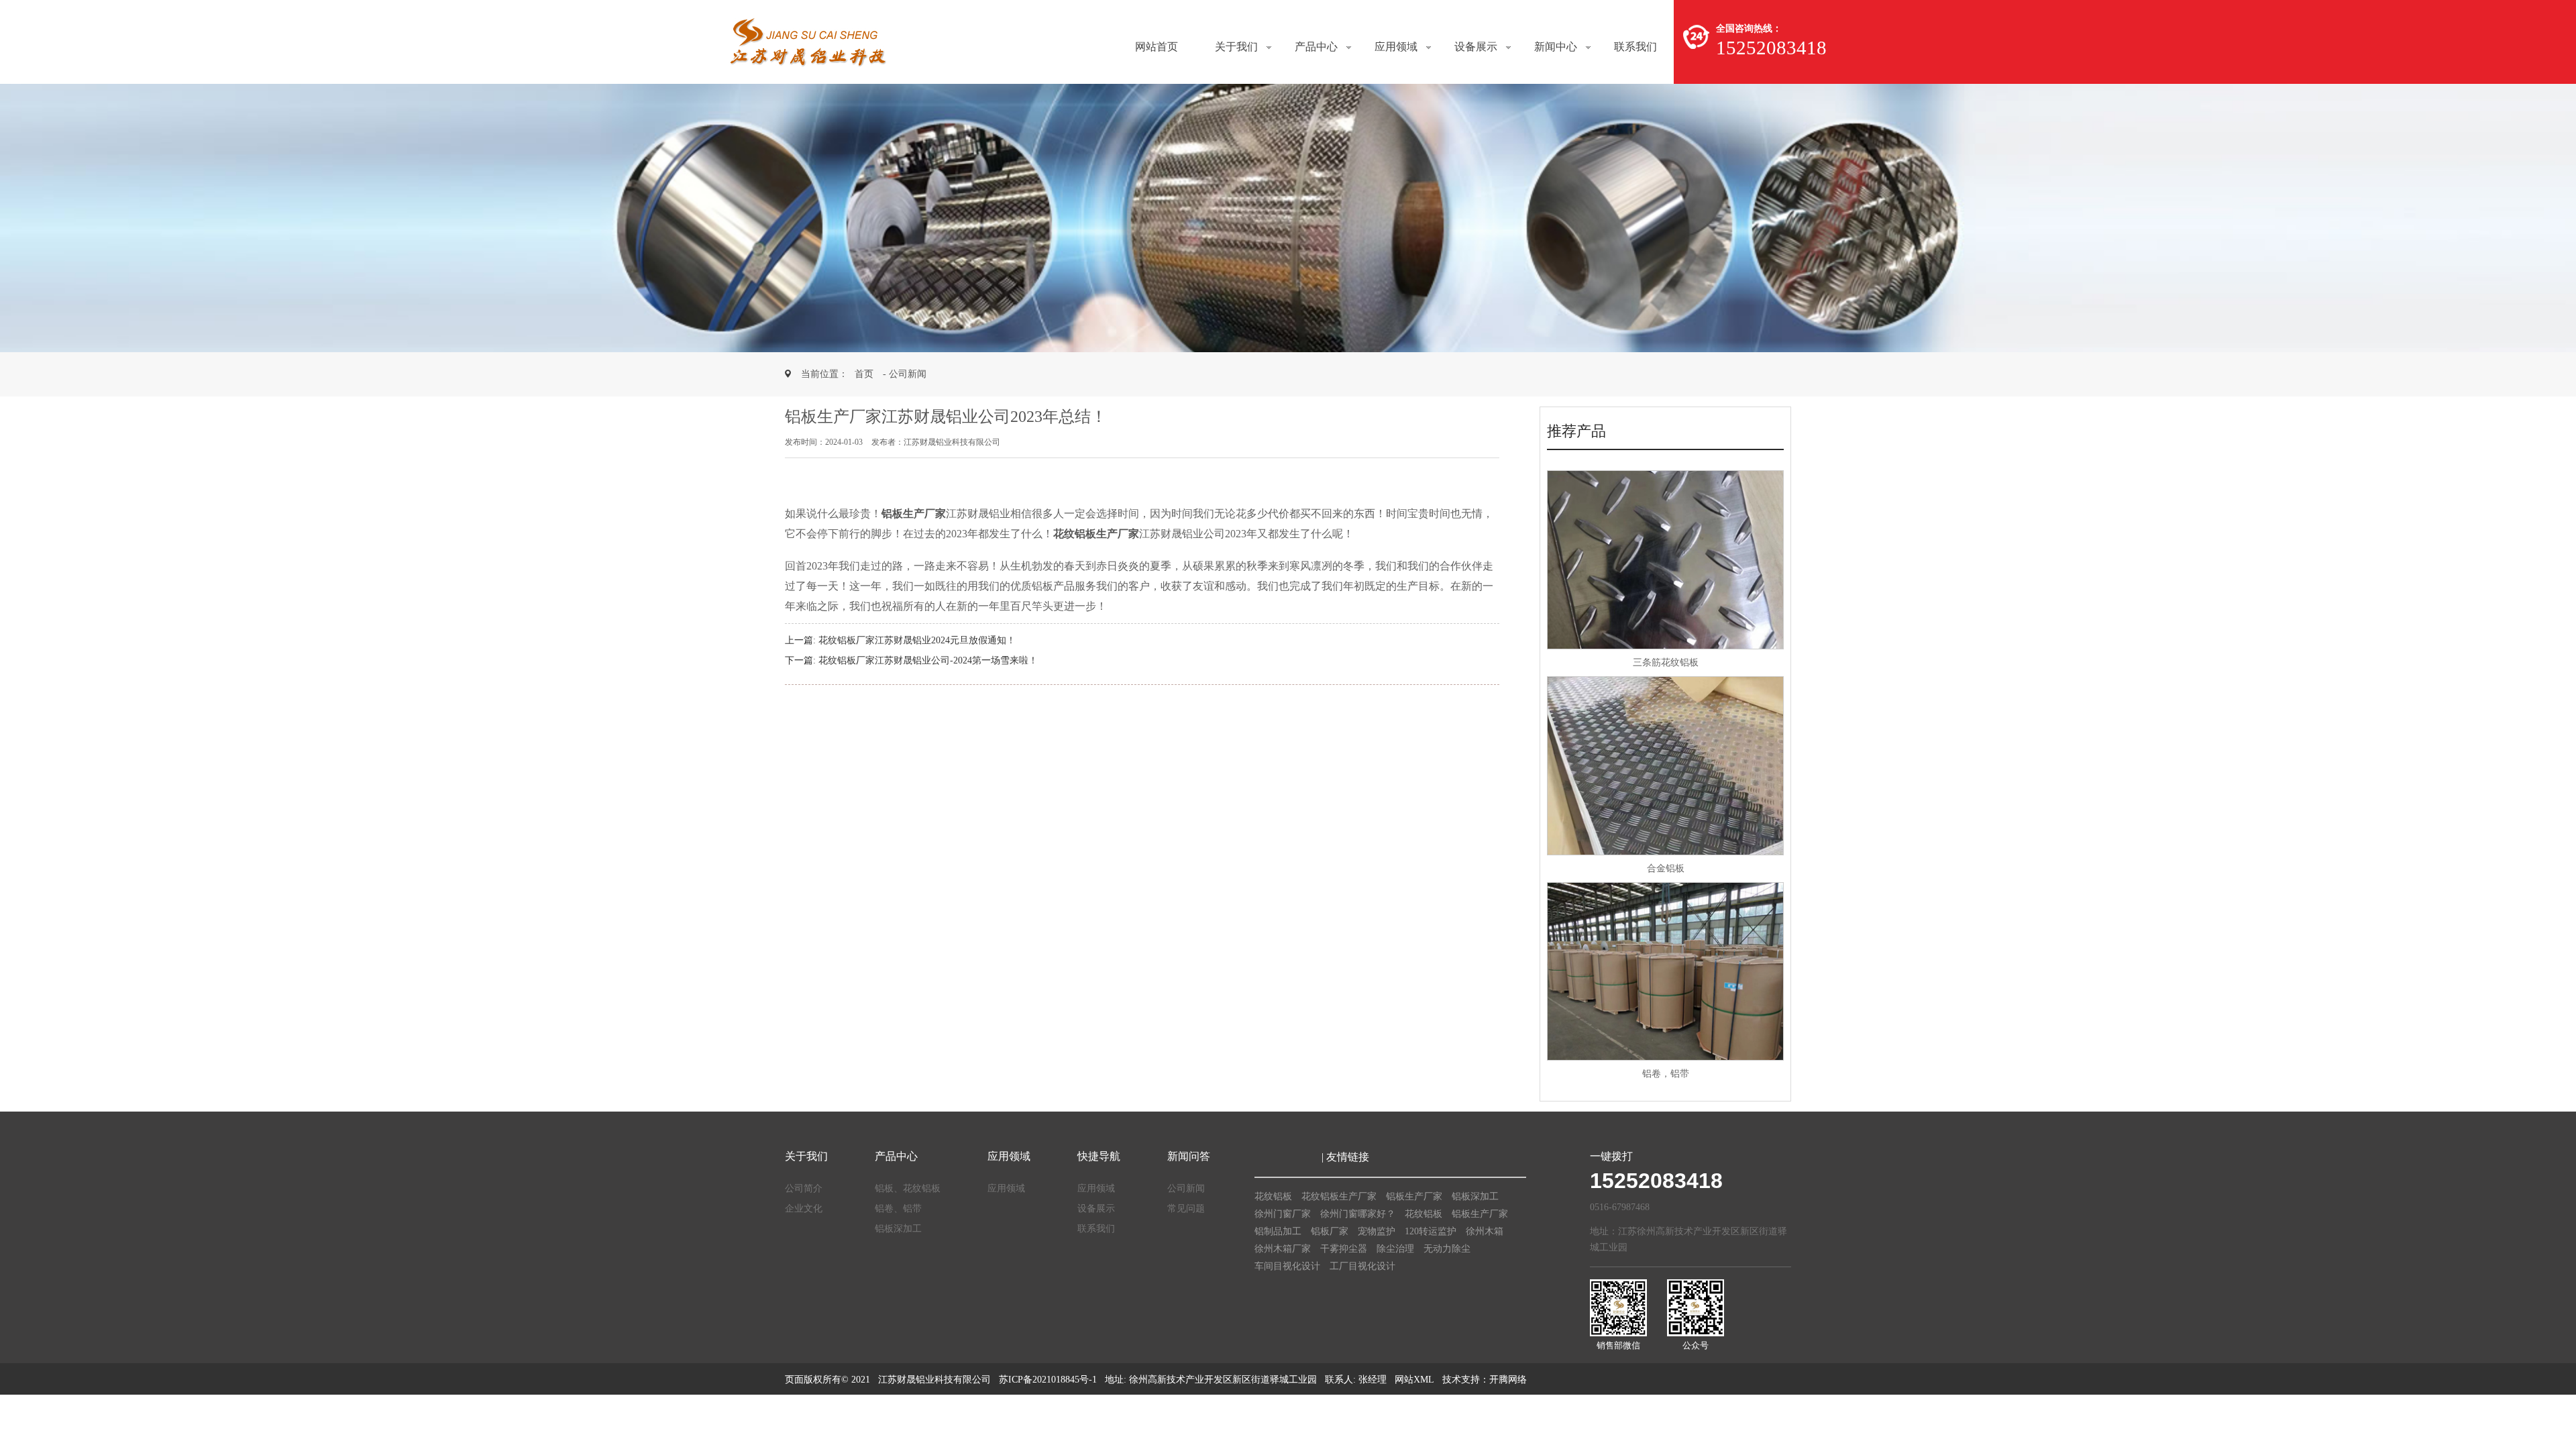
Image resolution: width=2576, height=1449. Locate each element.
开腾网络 (1508, 1380)
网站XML (1414, 1380)
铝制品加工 (1278, 1231)
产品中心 (1316, 47)
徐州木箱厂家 (1283, 1249)
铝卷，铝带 (1666, 1074)
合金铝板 (1666, 868)
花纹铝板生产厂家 (1339, 1196)
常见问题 (1186, 1209)
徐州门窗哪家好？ (1358, 1214)
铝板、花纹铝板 (908, 1188)
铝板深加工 (898, 1229)
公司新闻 (1186, 1188)
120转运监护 (1431, 1231)
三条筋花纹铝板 (1666, 662)
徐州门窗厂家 (1283, 1214)
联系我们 (1635, 47)
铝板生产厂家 (1414, 1196)
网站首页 (1157, 47)
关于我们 (1236, 47)
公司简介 (804, 1188)
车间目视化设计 (1287, 1266)
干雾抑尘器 (1344, 1249)
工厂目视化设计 (1362, 1266)
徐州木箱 (1485, 1231)
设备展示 (1476, 47)
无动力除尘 (1447, 1249)
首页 (864, 374)
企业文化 (804, 1209)
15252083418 (1656, 1181)
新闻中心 (1556, 47)
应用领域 (1396, 47)
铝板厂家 (1330, 1231)
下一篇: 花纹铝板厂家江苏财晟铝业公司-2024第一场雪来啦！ (911, 660)
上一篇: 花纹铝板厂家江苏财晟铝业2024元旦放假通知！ (900, 640)
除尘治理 (1395, 1249)
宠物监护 (1377, 1231)
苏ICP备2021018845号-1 (1048, 1380)
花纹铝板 (1273, 1196)
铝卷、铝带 (898, 1209)
